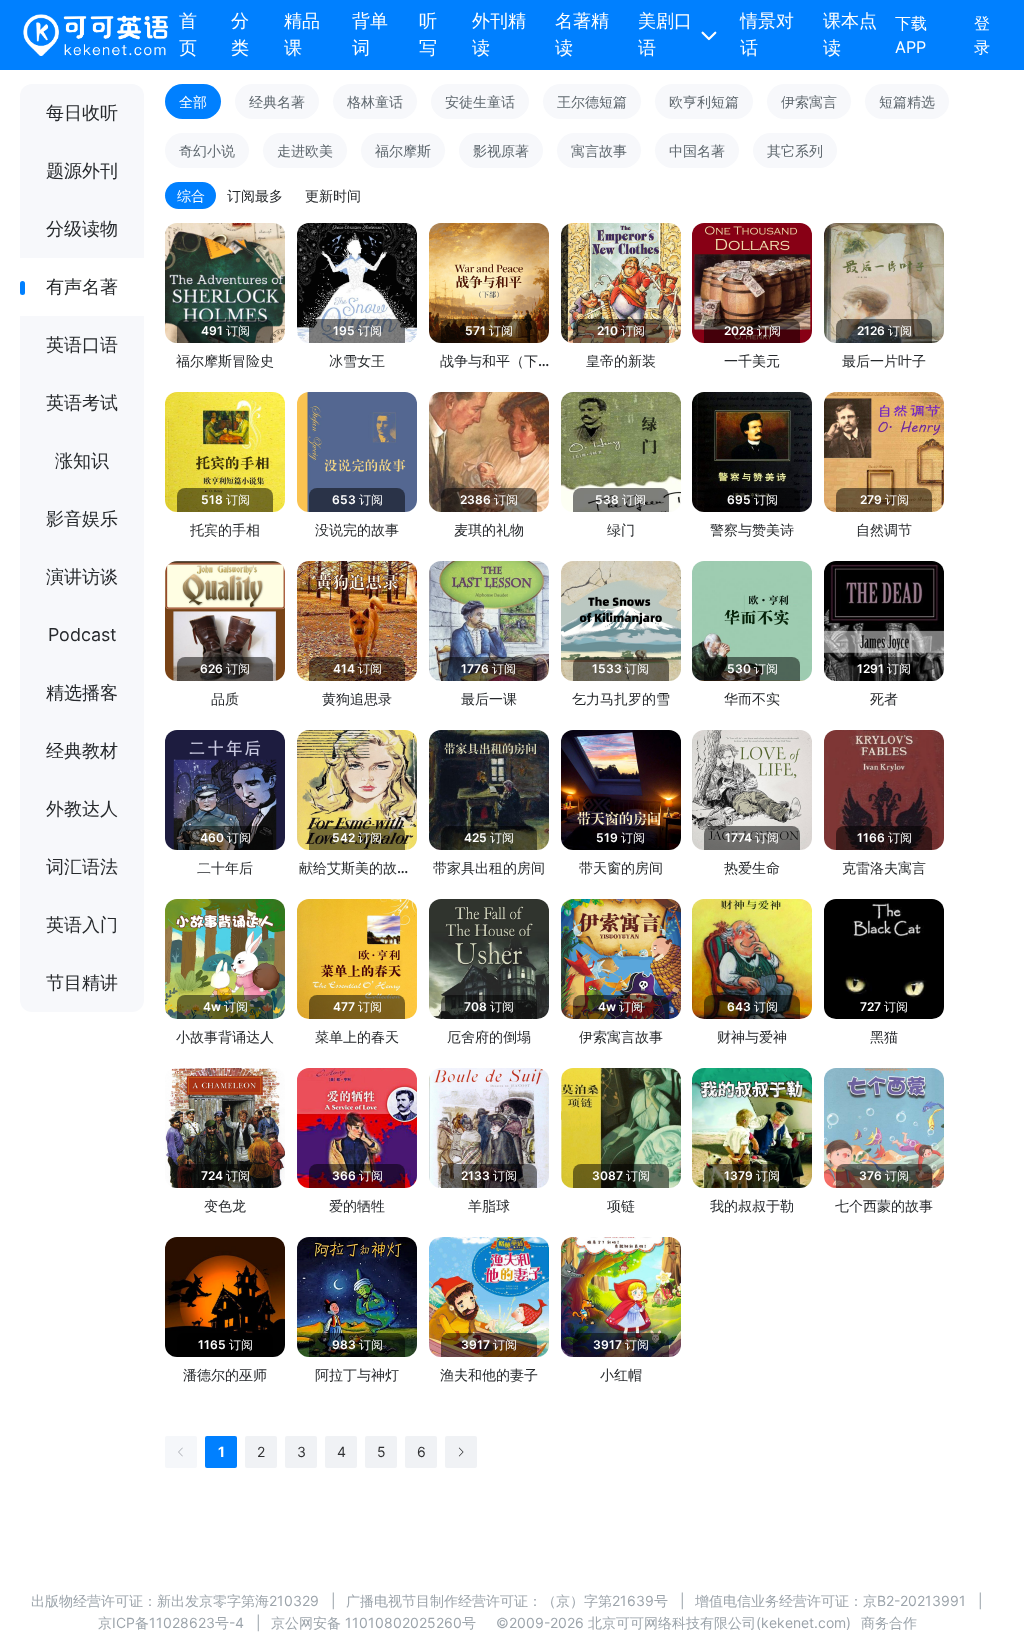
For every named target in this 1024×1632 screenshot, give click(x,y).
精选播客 (82, 692)
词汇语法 (82, 866)
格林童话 (375, 101)
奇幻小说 (207, 150)
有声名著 (82, 286)
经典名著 (277, 101)
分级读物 (82, 228)
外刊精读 (499, 34)
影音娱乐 (82, 518)
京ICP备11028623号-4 (171, 1622)
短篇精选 (907, 101)
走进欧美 (305, 150)
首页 (188, 34)
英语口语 (82, 344)
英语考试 (82, 402)
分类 (240, 34)
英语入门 (82, 924)
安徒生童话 (480, 101)
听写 (428, 34)
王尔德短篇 (592, 101)
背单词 (370, 34)
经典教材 (82, 750)
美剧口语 (665, 34)
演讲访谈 (82, 576)
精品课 (302, 34)
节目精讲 (82, 982)
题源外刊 (82, 170)
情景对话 (767, 34)
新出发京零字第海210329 (238, 1600)
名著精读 (582, 34)
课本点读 (850, 34)
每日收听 (82, 112)
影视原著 (501, 150)
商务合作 (889, 1622)
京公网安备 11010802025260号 (373, 1622)
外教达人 (82, 808)
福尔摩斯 (403, 150)
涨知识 (82, 460)
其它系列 (795, 150)
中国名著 (697, 150)
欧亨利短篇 (704, 101)
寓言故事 (599, 150)
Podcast (82, 634)
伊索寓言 (809, 101)
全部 (193, 101)
